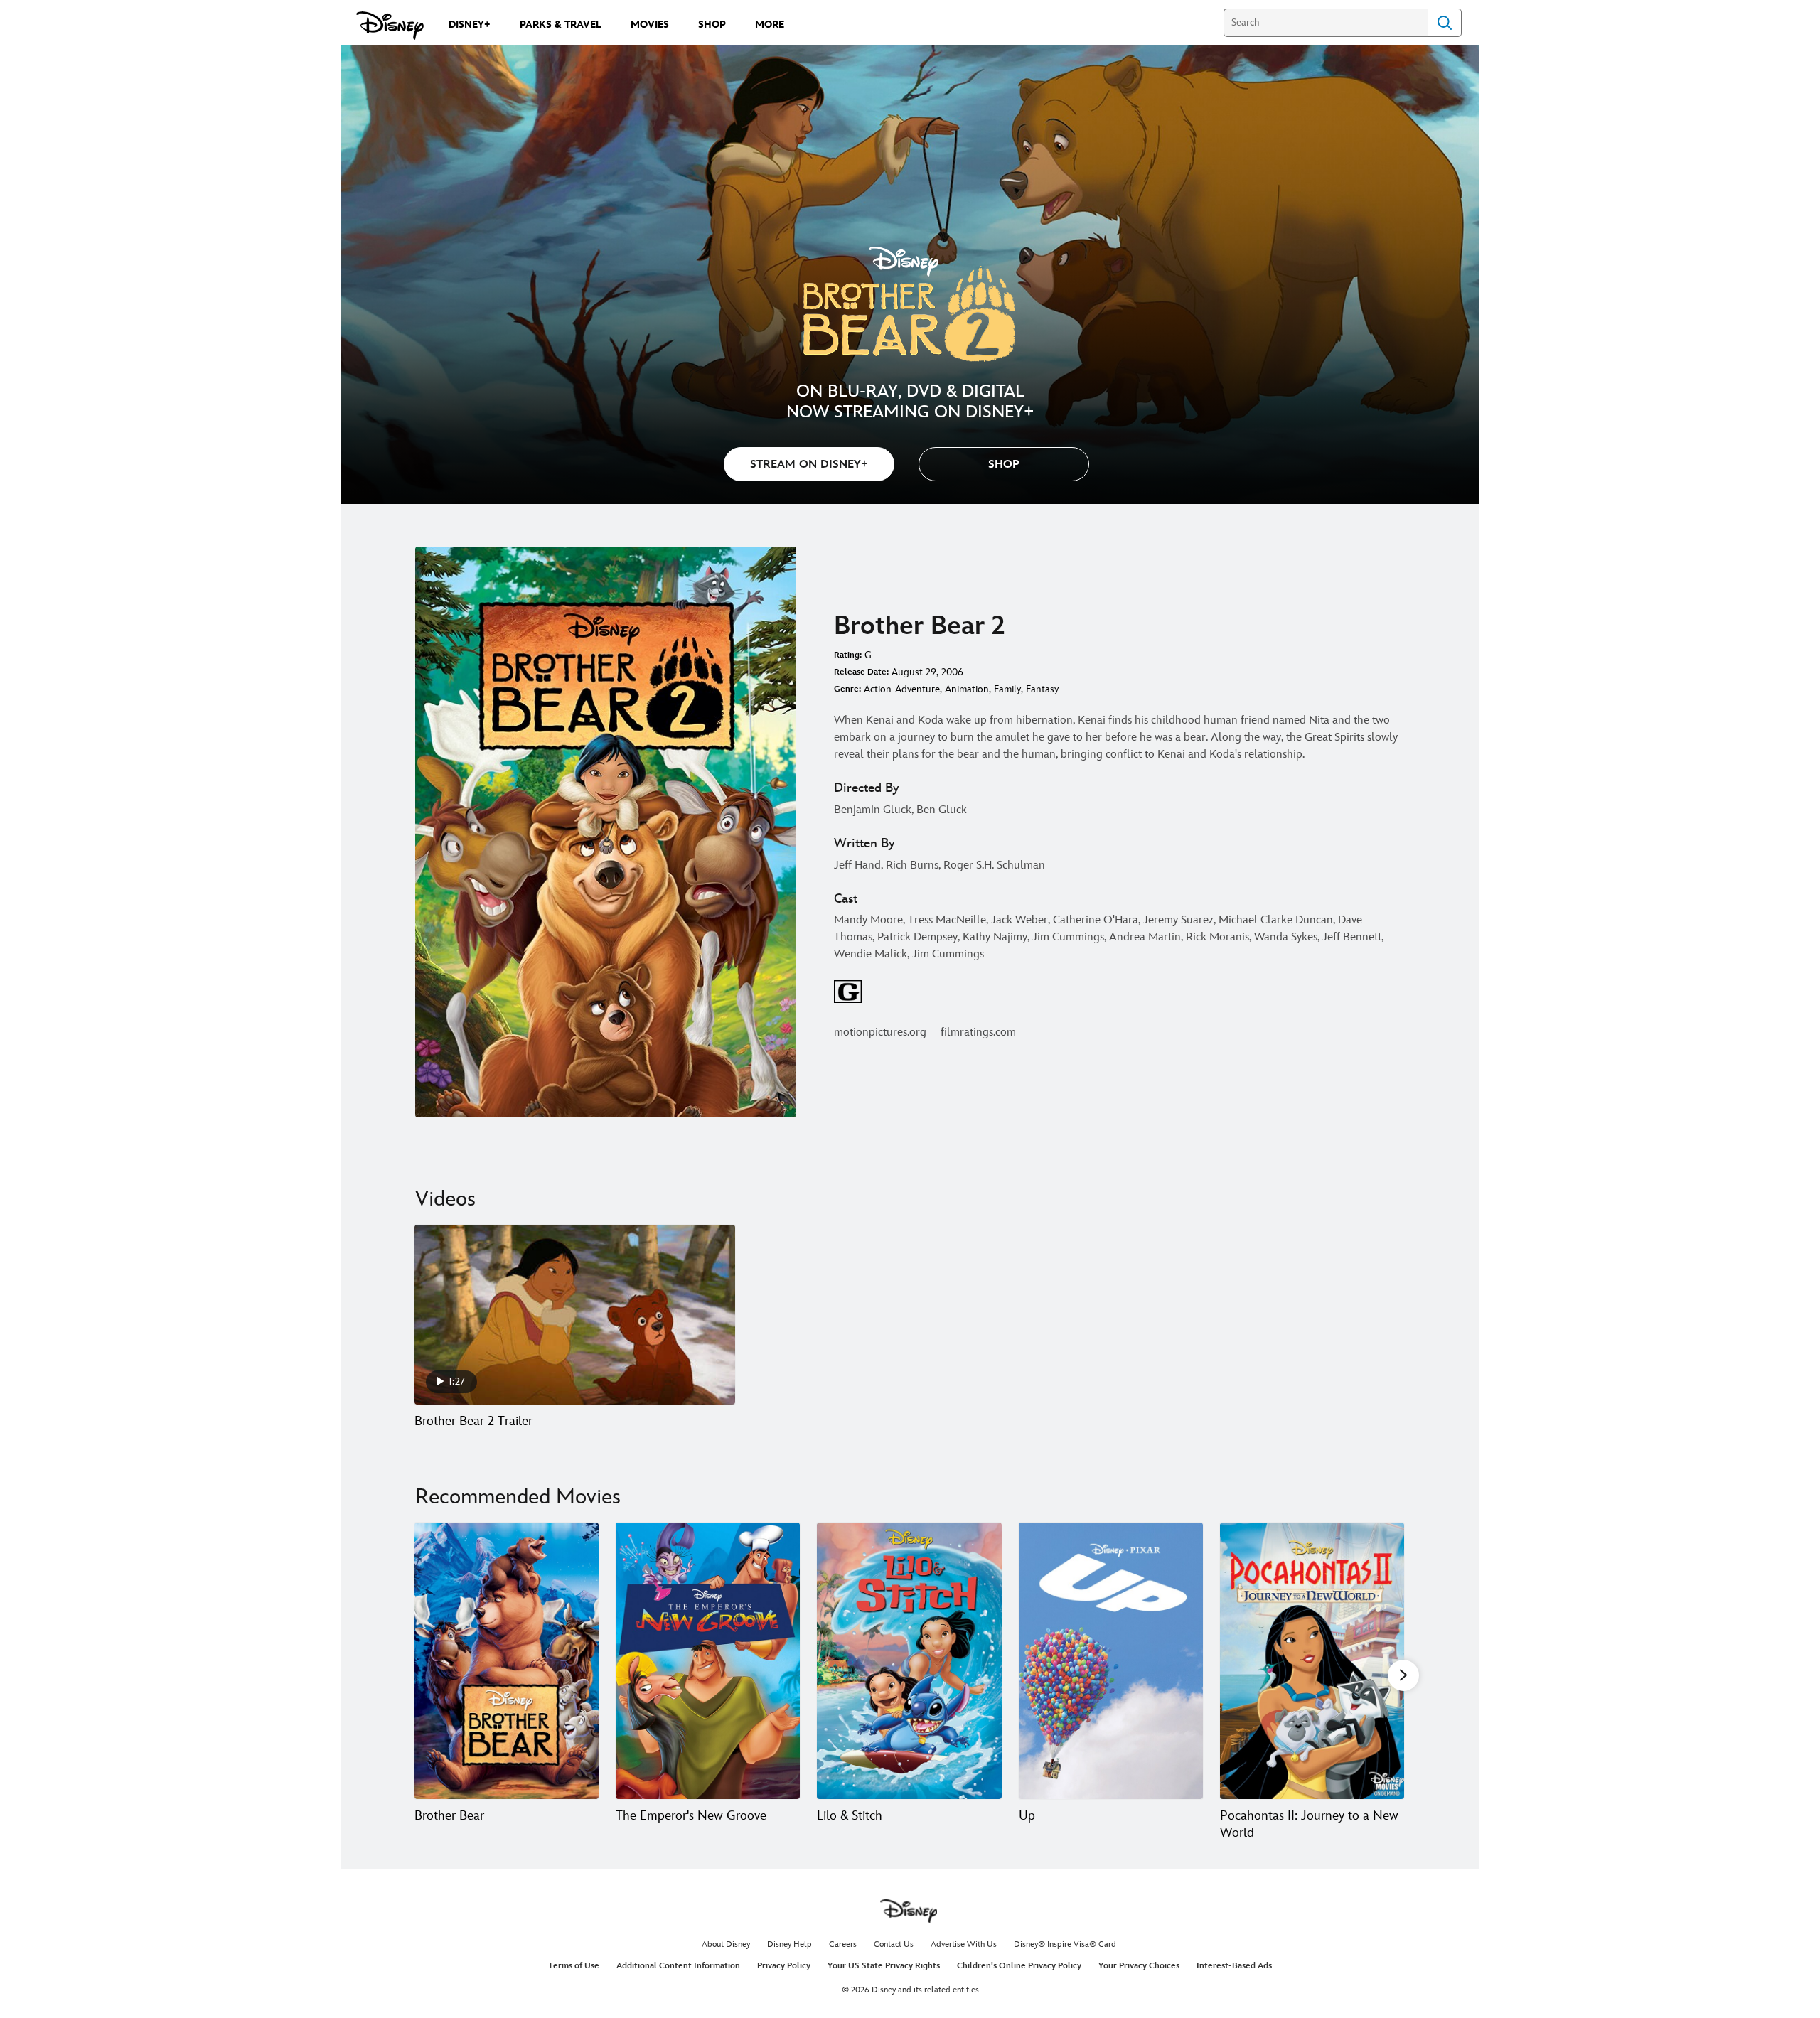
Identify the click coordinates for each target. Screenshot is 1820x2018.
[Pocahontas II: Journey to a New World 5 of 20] (1312, 1661)
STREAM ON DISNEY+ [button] (809, 465)
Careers (843, 1944)
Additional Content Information (678, 1966)
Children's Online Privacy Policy (1019, 1966)
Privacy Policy (784, 1966)
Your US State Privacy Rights (884, 1966)
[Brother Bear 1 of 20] (507, 1661)
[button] (1004, 464)
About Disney (726, 1944)
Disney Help (789, 1944)
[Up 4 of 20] (1111, 1661)
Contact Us (894, 1944)
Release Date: (861, 672)
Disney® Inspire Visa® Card (1065, 1944)
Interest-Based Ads (1234, 1966)
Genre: (847, 689)
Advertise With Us (964, 1944)
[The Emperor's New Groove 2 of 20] (708, 1661)
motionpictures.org (880, 1032)
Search (1445, 23)
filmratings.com (978, 1032)
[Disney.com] (390, 26)
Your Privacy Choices (1139, 1966)
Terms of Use (574, 1966)
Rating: (848, 655)
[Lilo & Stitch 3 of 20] (909, 1661)
